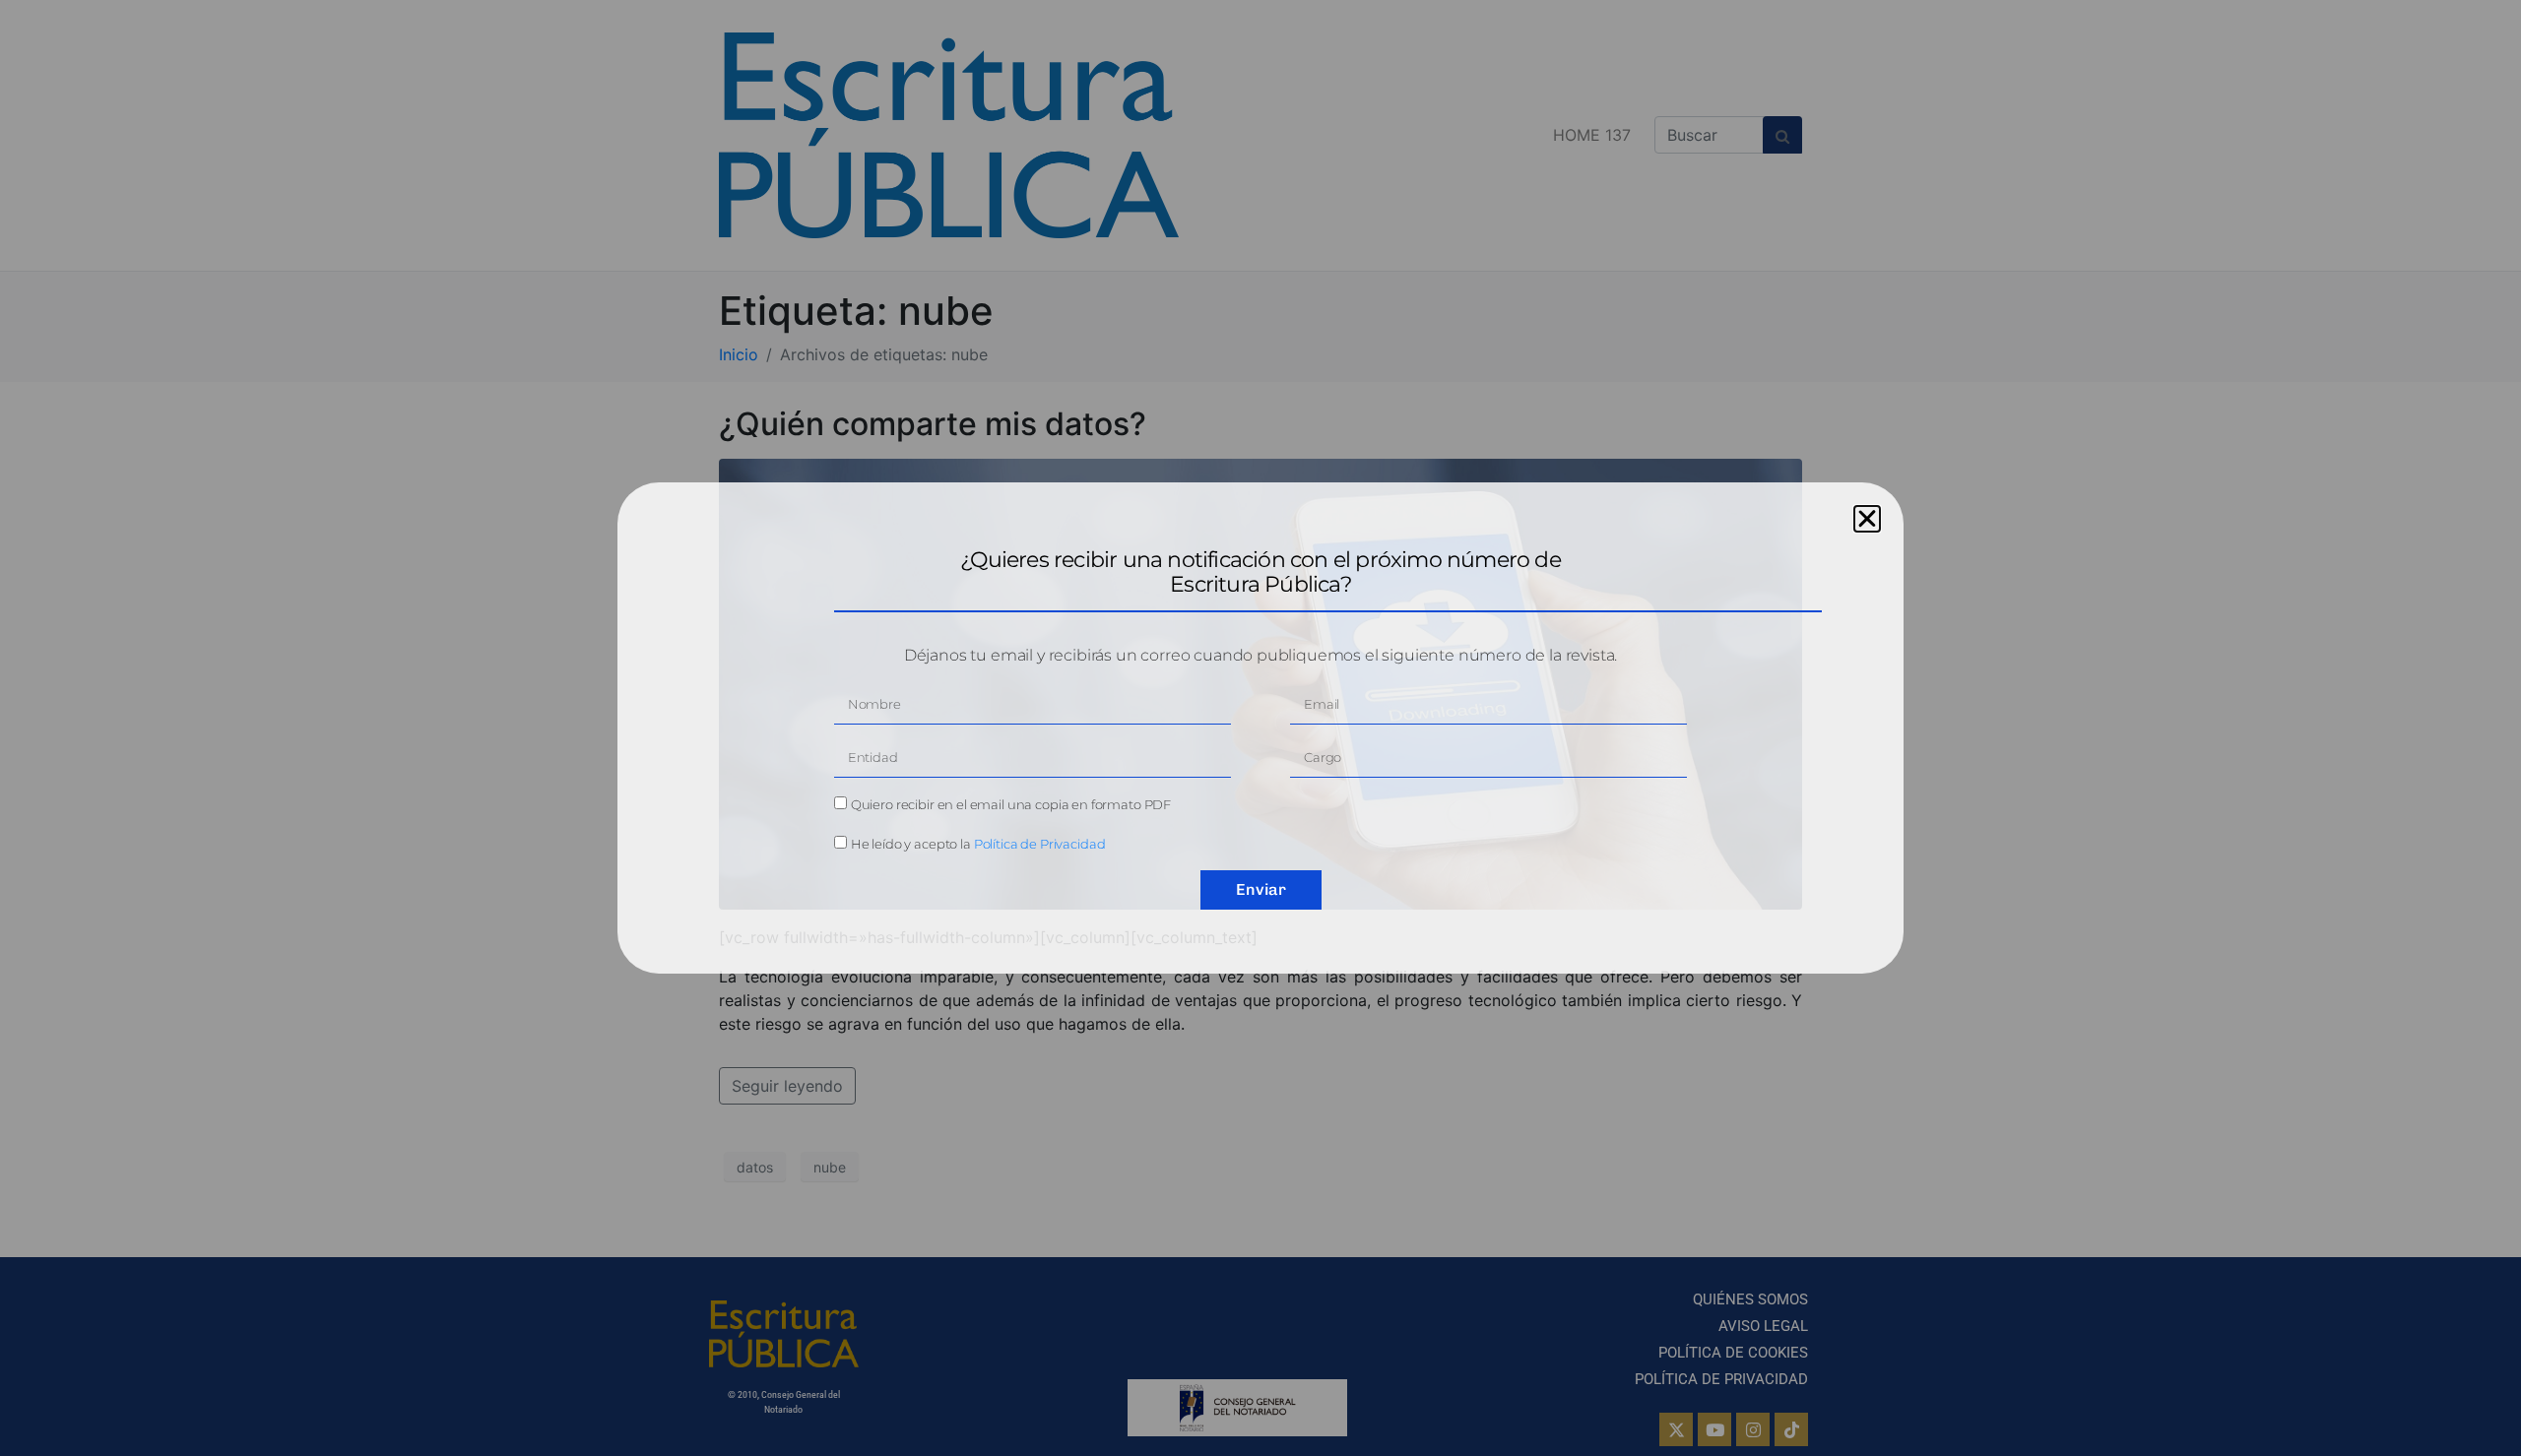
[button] (1867, 519)
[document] (1260, 728)
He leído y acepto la (978, 844)
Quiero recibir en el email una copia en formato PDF (1011, 804)
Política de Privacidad (1040, 844)
